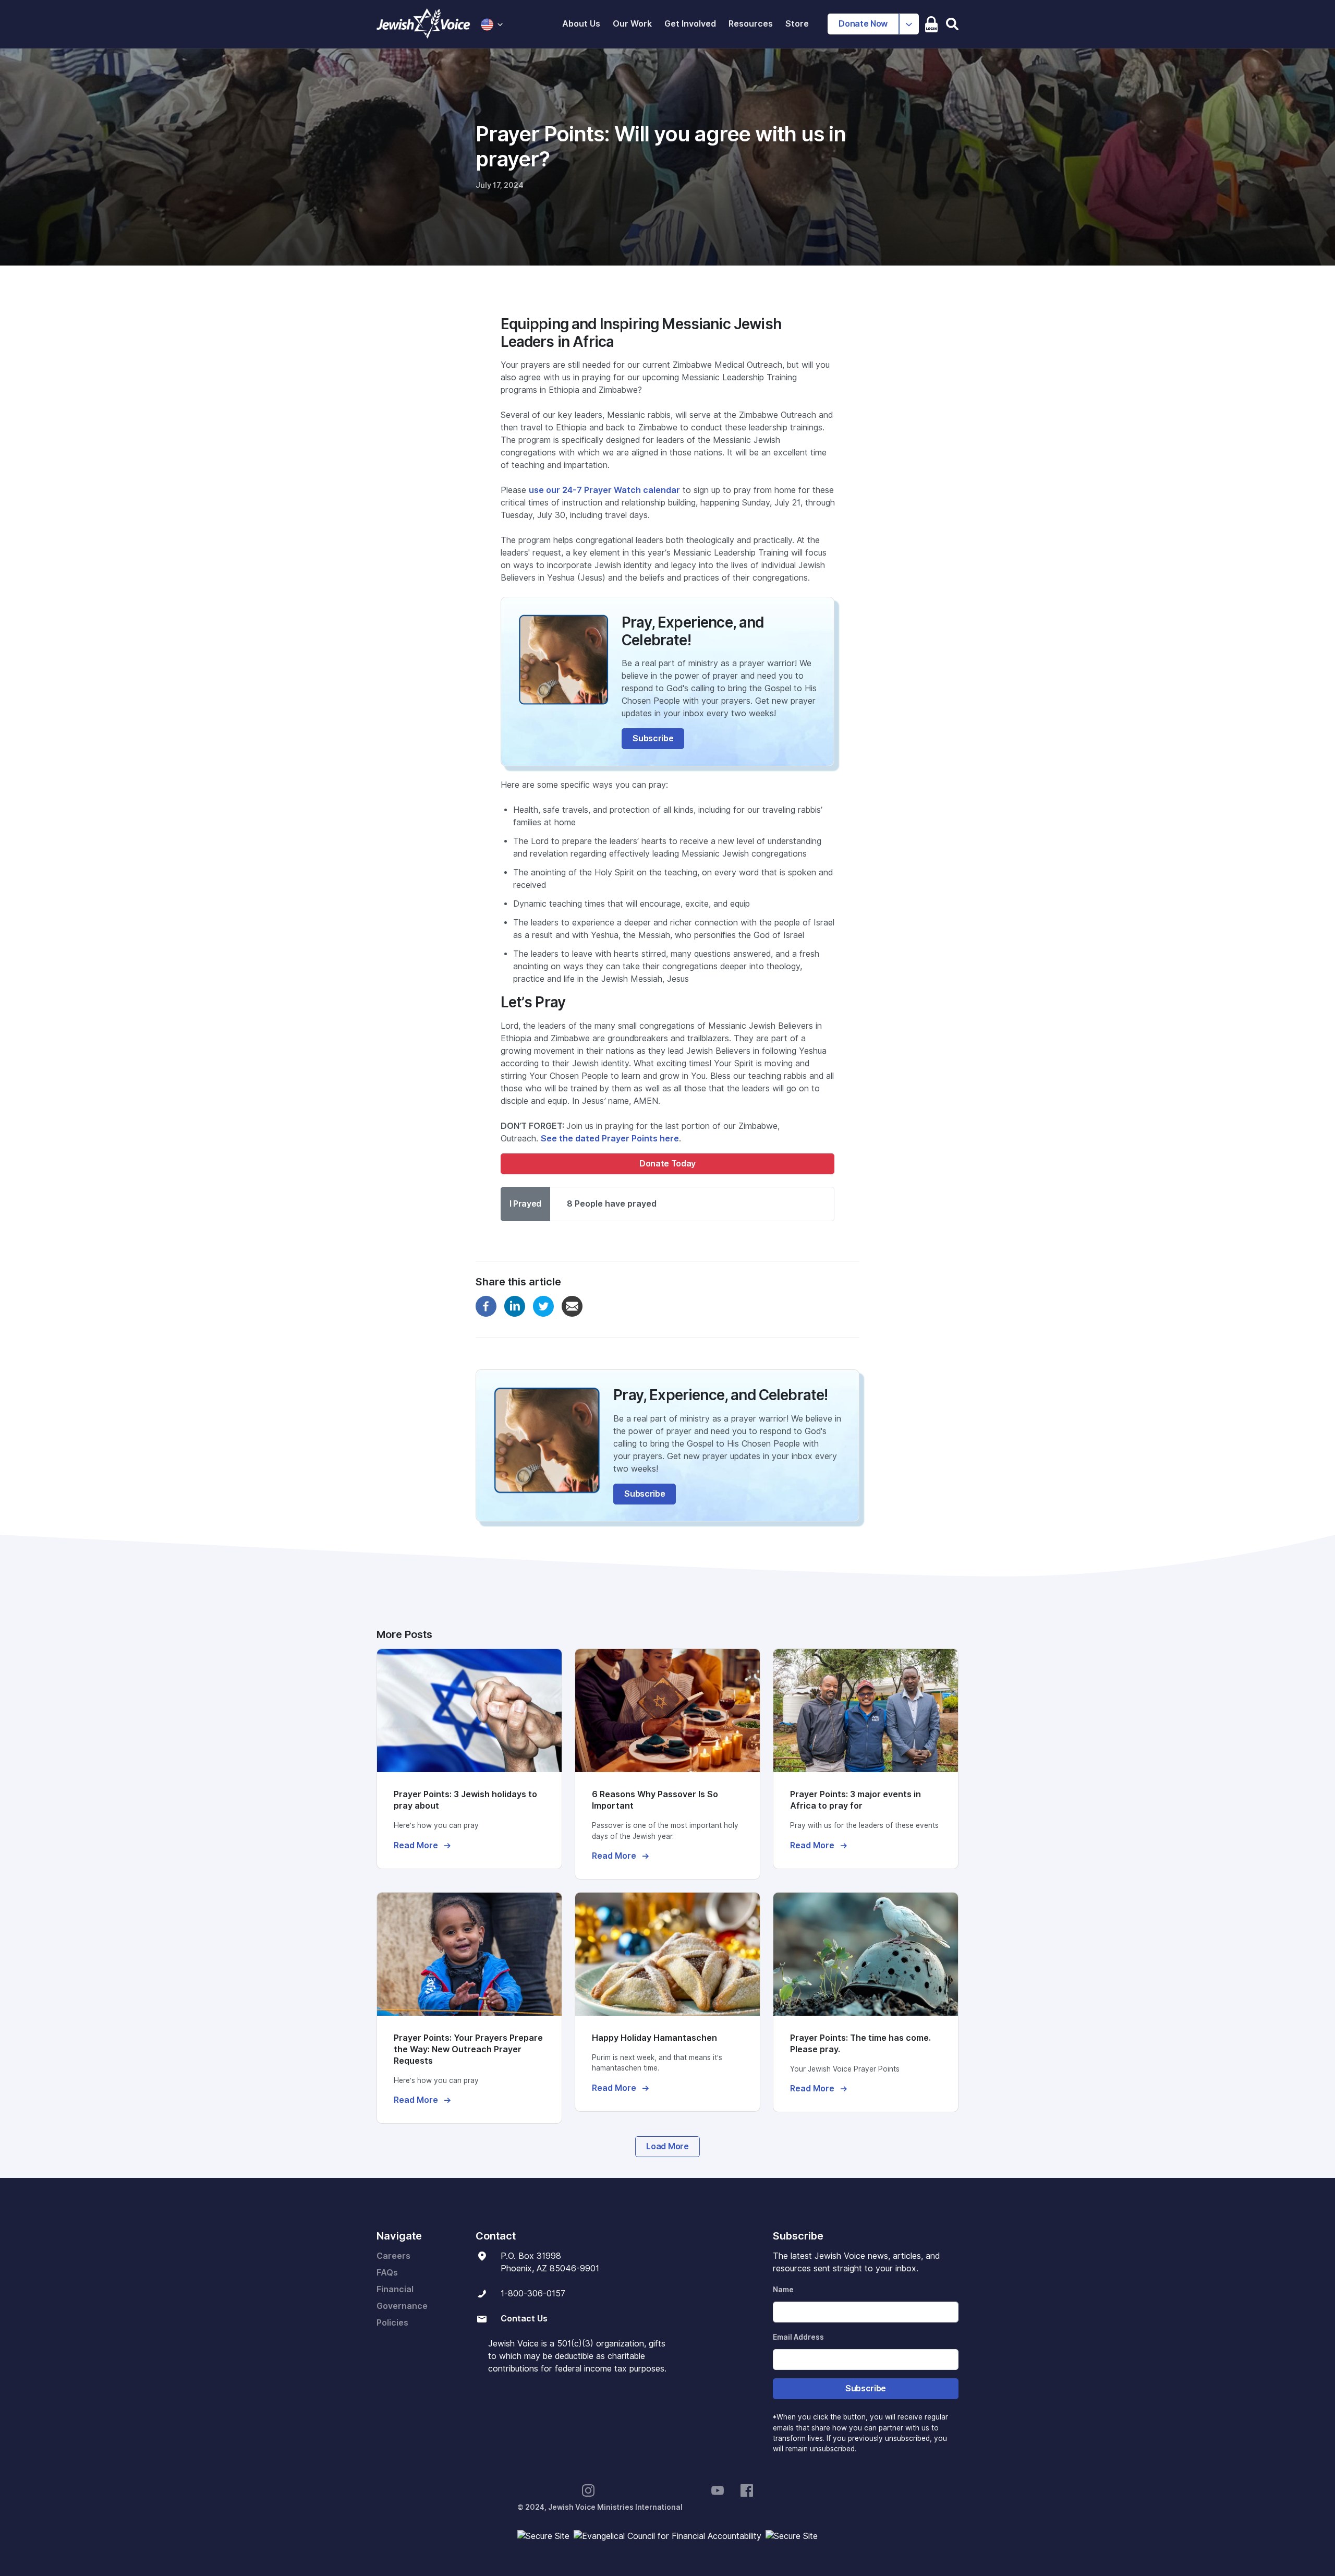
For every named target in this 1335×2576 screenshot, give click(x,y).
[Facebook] (486, 1305)
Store (797, 24)
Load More (667, 2146)
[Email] (572, 1305)
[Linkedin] (515, 1305)
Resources (751, 24)
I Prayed (525, 1204)
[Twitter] (543, 1305)
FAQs (387, 2273)
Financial (395, 2289)
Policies (392, 2323)
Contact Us (524, 2319)
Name (783, 2290)
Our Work (632, 24)
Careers (393, 2256)
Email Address (798, 2337)
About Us (581, 24)
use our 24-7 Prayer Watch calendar (604, 490)
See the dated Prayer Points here (610, 1139)
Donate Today (667, 1164)
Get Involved (690, 24)
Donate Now (863, 24)
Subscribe (653, 738)
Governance (402, 2306)
